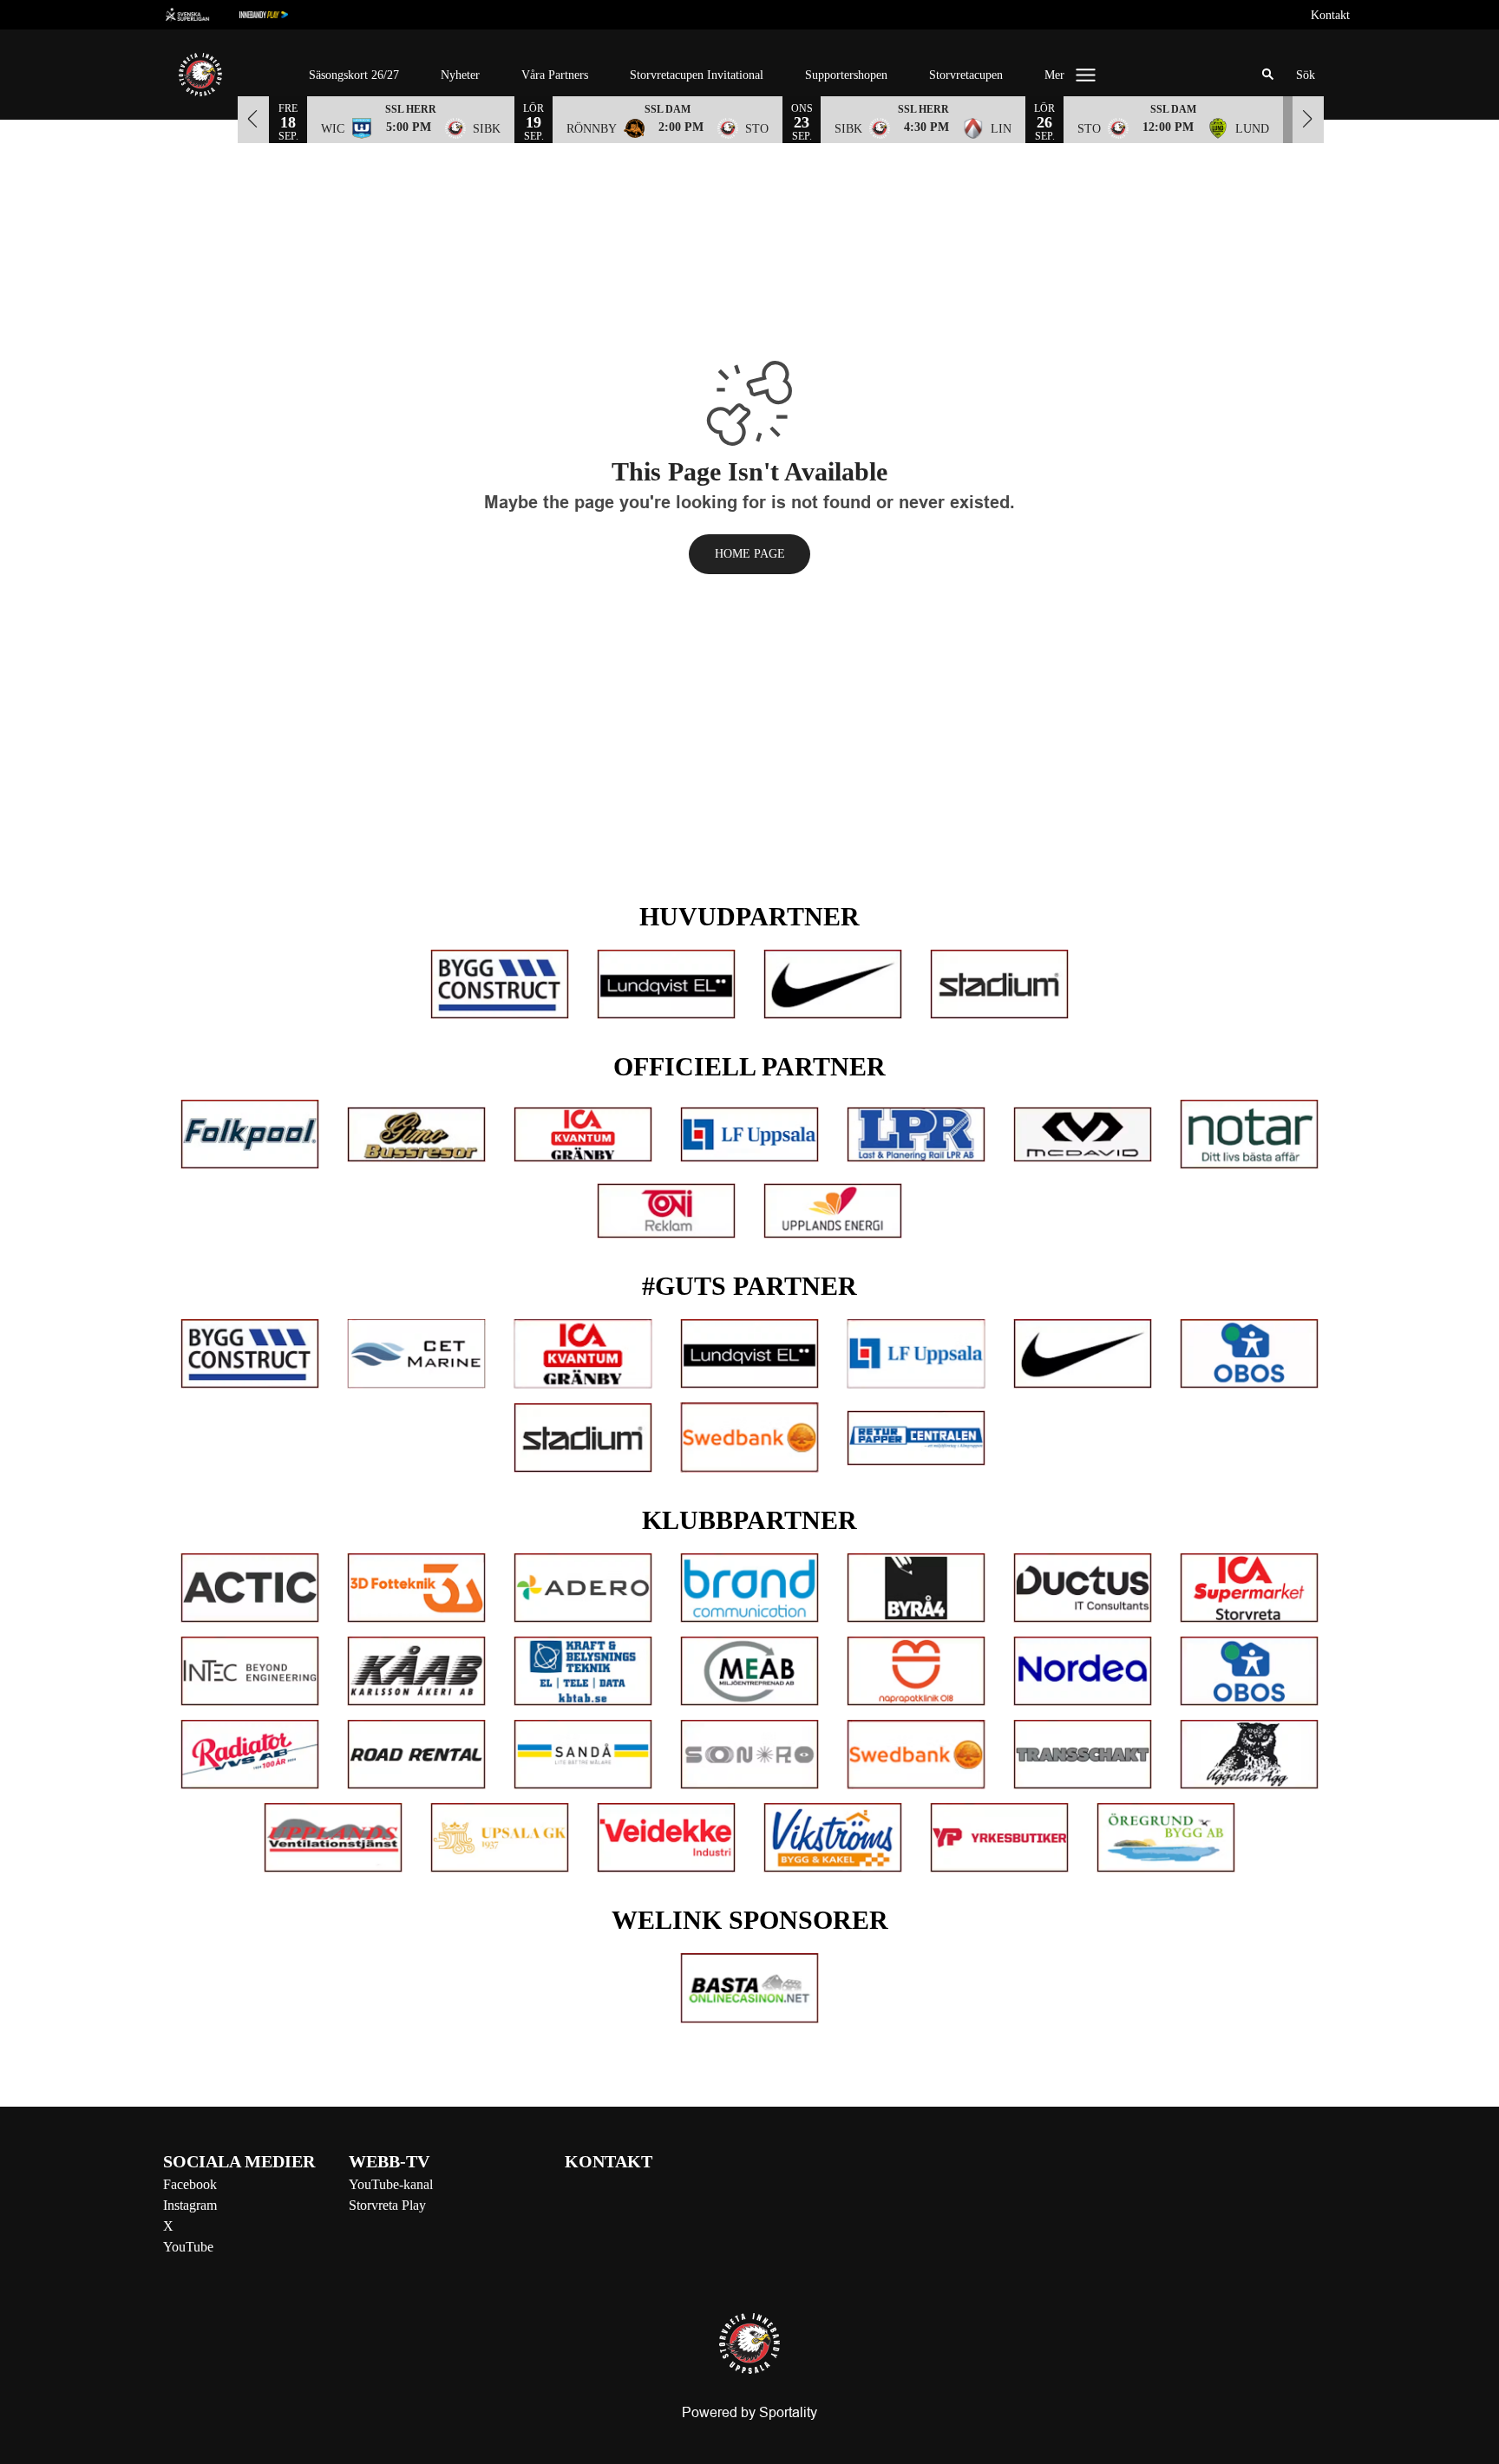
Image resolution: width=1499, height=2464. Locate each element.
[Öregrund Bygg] (1166, 1838)
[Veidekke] (666, 1838)
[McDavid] (1083, 1134)
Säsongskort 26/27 (354, 75)
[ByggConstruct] (500, 984)
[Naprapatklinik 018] (916, 1671)
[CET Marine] (416, 1354)
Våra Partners (555, 75)
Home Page (750, 554)
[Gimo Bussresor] (416, 1134)
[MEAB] (749, 1671)
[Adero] (583, 1588)
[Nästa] (1308, 119)
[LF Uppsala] (749, 1134)
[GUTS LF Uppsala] (916, 1354)
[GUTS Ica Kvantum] (583, 1354)
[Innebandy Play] (278, 15)
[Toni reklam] (666, 1211)
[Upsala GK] (500, 1838)
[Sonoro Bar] (749, 1755)
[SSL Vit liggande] (201, 15)
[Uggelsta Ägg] (1249, 1755)
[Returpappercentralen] (916, 1438)
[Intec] (250, 1671)
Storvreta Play (387, 2205)
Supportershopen (846, 75)
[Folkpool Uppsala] (250, 1134)
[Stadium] (999, 984)
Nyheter (460, 75)
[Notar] (1249, 1134)
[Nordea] (1083, 1671)
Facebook (190, 2184)
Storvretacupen (966, 75)
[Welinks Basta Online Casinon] (749, 1988)
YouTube (188, 2247)
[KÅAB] (416, 1671)
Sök (1306, 75)
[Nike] (833, 984)
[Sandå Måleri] (583, 1755)
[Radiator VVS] (250, 1755)
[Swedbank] (749, 1437)
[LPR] (916, 1134)
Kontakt (1330, 15)
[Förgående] (253, 119)
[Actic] (250, 1588)
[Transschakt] (1083, 1755)
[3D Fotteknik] (416, 1588)
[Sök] (1268, 75)
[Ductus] (1083, 1588)
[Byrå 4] (916, 1588)
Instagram (190, 2205)
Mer (1054, 75)
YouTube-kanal (391, 2184)
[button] (411, 119)
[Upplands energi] (833, 1211)
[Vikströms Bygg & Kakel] (833, 1838)
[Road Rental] (416, 1755)
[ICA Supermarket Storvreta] (1249, 1588)
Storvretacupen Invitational (697, 75)
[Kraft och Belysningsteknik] (583, 1671)
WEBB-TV (389, 2161)
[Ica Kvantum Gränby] (583, 1134)
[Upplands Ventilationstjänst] (333, 1838)
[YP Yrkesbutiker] (999, 1838)
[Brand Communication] (749, 1588)
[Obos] (1249, 1354)
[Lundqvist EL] (666, 984)
